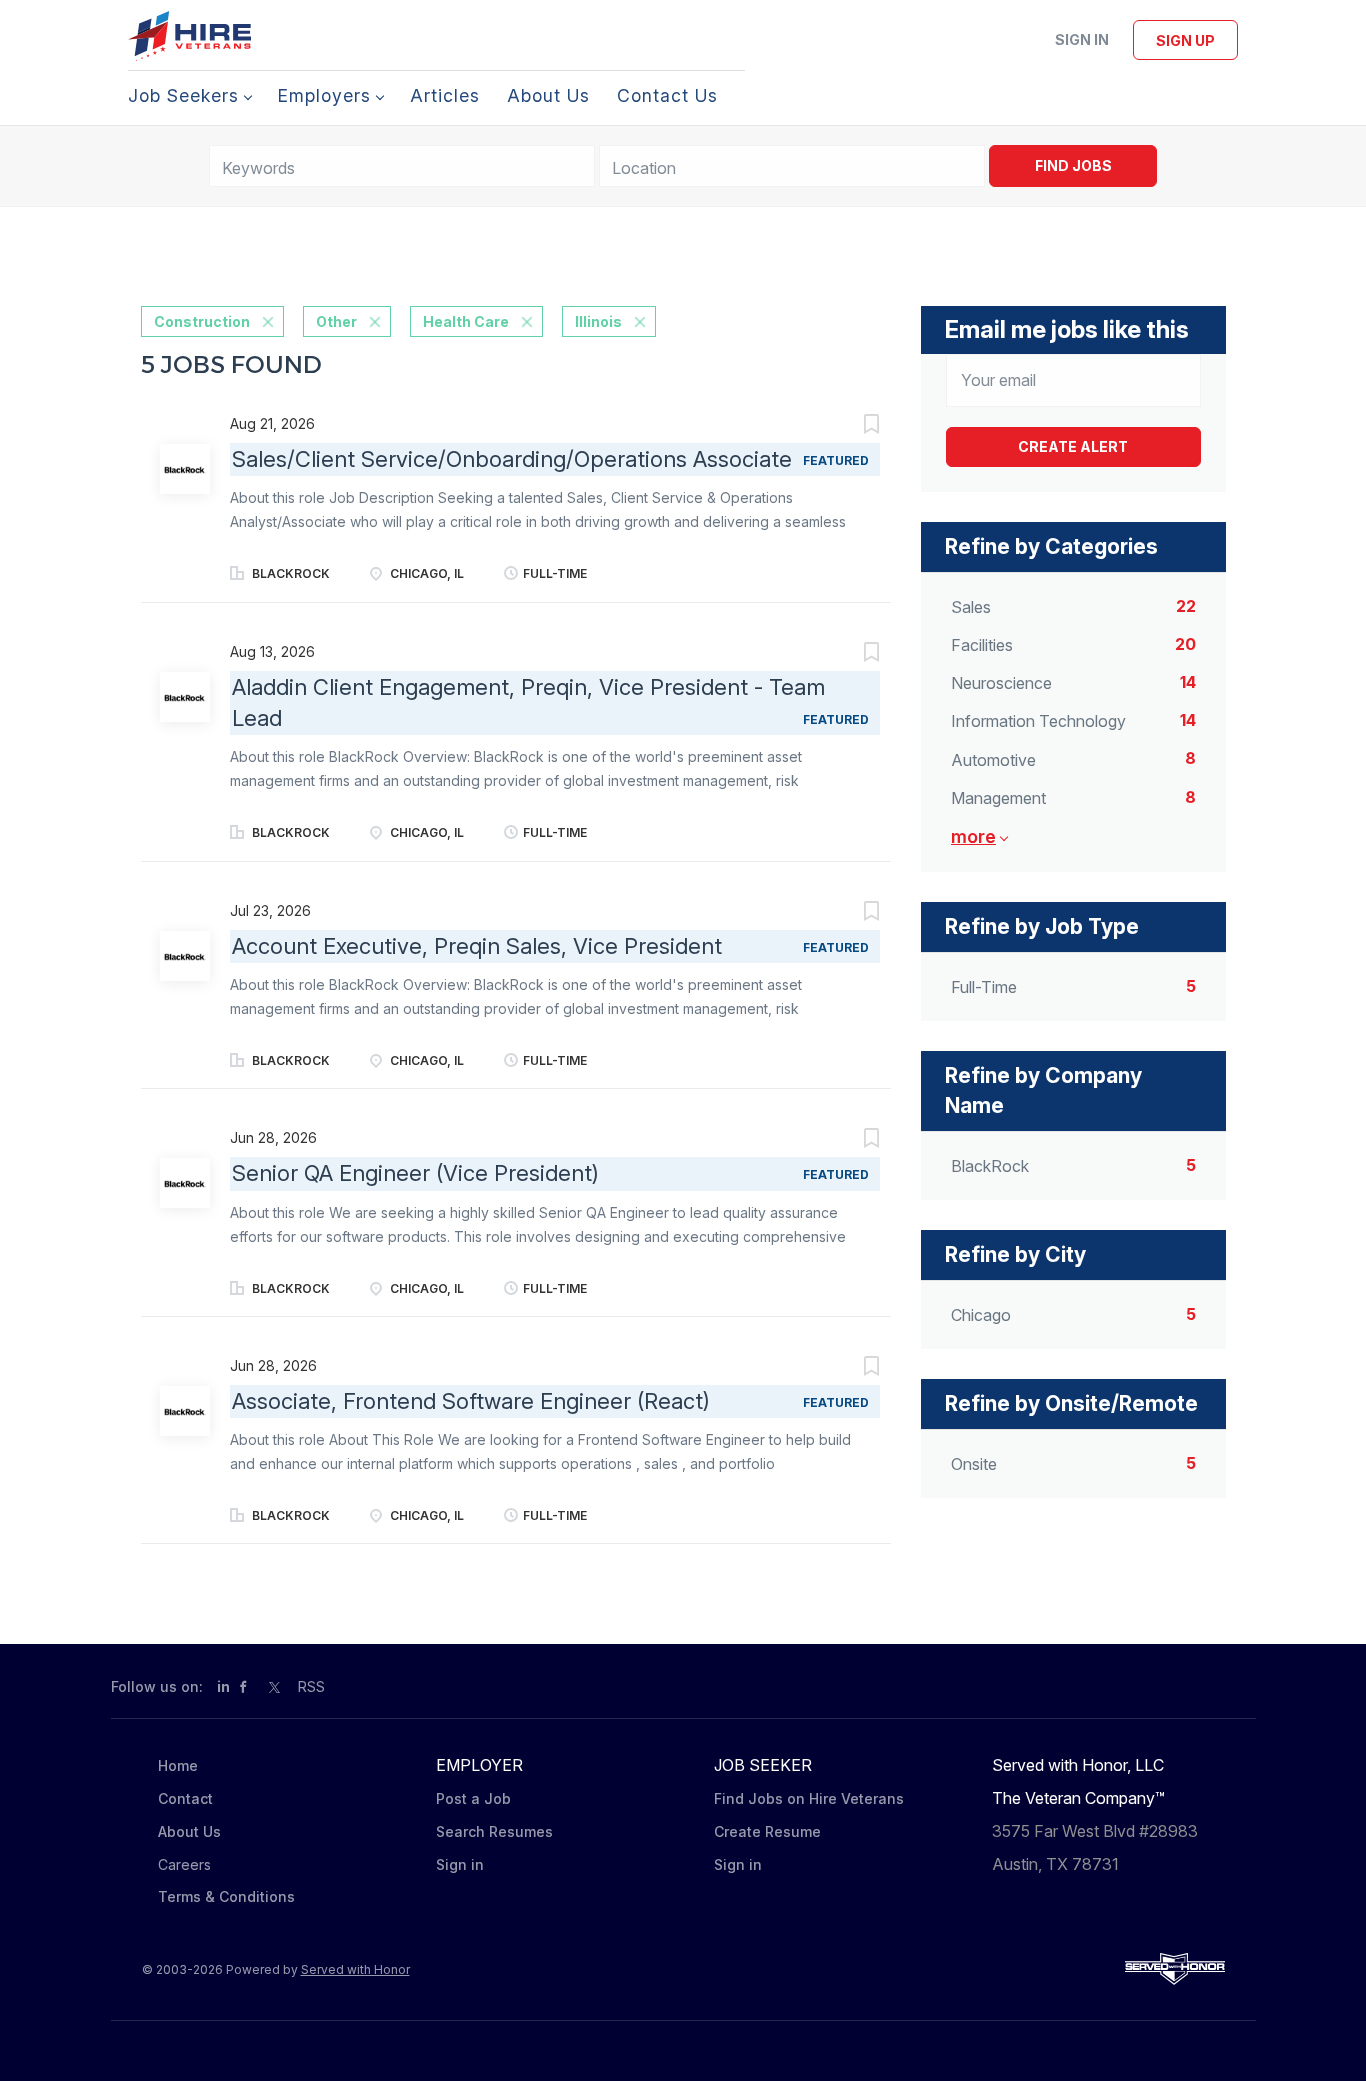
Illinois (598, 321)
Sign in (1082, 39)
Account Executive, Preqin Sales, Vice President (477, 946)
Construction (202, 321)
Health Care (466, 321)
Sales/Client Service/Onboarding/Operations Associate (512, 459)
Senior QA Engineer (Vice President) (415, 1173)
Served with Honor (355, 1969)
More (973, 836)
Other (336, 321)
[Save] (851, 426)
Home (178, 1765)
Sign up (1185, 40)
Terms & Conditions (226, 1896)
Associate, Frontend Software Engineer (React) (471, 1401)
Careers (184, 1864)
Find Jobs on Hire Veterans (809, 1798)
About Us (189, 1831)
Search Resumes (494, 1831)
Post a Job (473, 1798)
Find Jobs (1073, 165)
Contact (185, 1798)
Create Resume (767, 1831)
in (223, 1686)
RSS (311, 1686)
